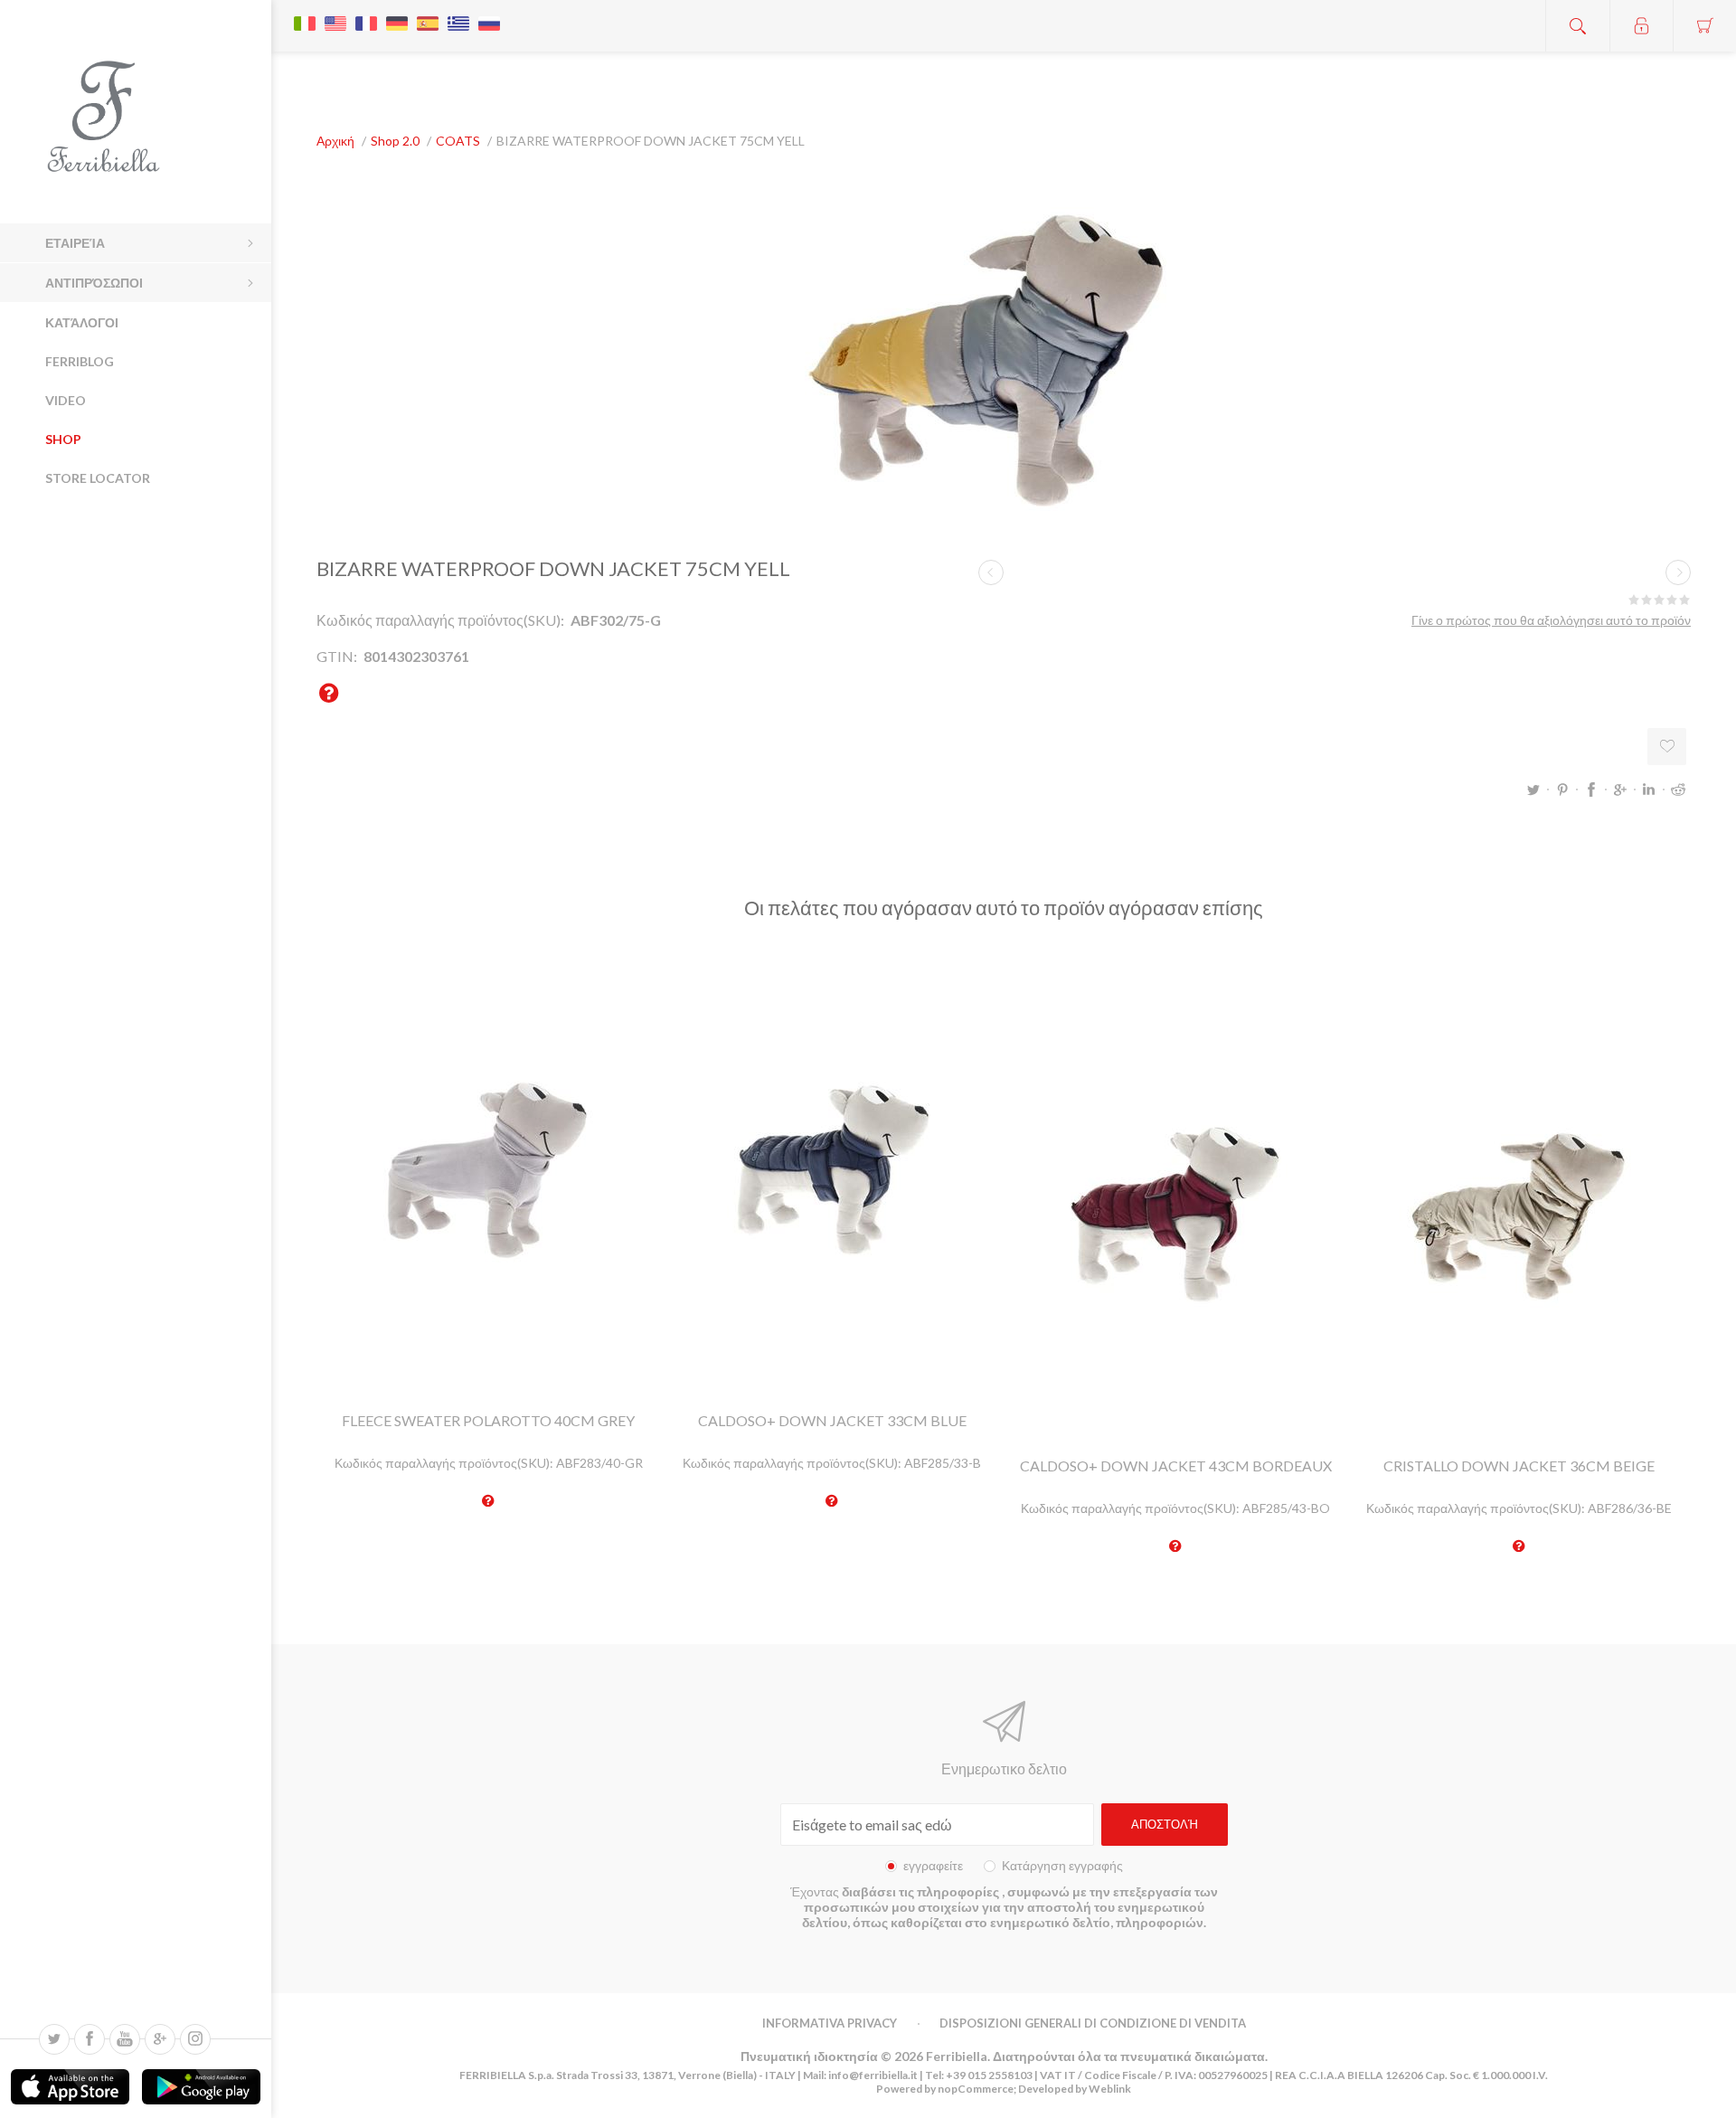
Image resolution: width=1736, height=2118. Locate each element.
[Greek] (458, 14)
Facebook (1591, 790)
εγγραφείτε (933, 1865)
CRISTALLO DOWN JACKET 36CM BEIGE (1519, 1466)
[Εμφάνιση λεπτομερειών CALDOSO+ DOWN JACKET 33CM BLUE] (832, 1168)
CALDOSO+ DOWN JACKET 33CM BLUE (832, 1420)
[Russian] (489, 14)
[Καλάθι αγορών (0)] (1704, 26)
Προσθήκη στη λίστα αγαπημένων (1667, 747)
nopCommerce (975, 2089)
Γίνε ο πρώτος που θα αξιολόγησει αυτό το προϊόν (1551, 620)
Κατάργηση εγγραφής (1062, 1865)
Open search (1578, 26)
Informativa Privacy (830, 2023)
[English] (335, 14)
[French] (366, 14)
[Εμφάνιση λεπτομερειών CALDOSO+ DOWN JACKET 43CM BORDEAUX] (1175, 1214)
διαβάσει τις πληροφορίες (922, 1891)
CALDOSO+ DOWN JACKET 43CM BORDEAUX (1176, 1466)
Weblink (1110, 2089)
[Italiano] (305, 14)
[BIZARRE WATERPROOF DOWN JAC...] (991, 572)
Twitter (1533, 790)
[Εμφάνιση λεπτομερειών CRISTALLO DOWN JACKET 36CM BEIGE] (1519, 1214)
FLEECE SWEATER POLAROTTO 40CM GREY (488, 1420)
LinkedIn (1649, 790)
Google (1620, 790)
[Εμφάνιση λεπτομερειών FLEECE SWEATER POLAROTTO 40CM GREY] (488, 1168)
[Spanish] (428, 14)
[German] (397, 14)
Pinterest (1562, 790)
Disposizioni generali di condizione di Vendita (1093, 2023)
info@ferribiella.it (873, 2075)
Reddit (1678, 790)
